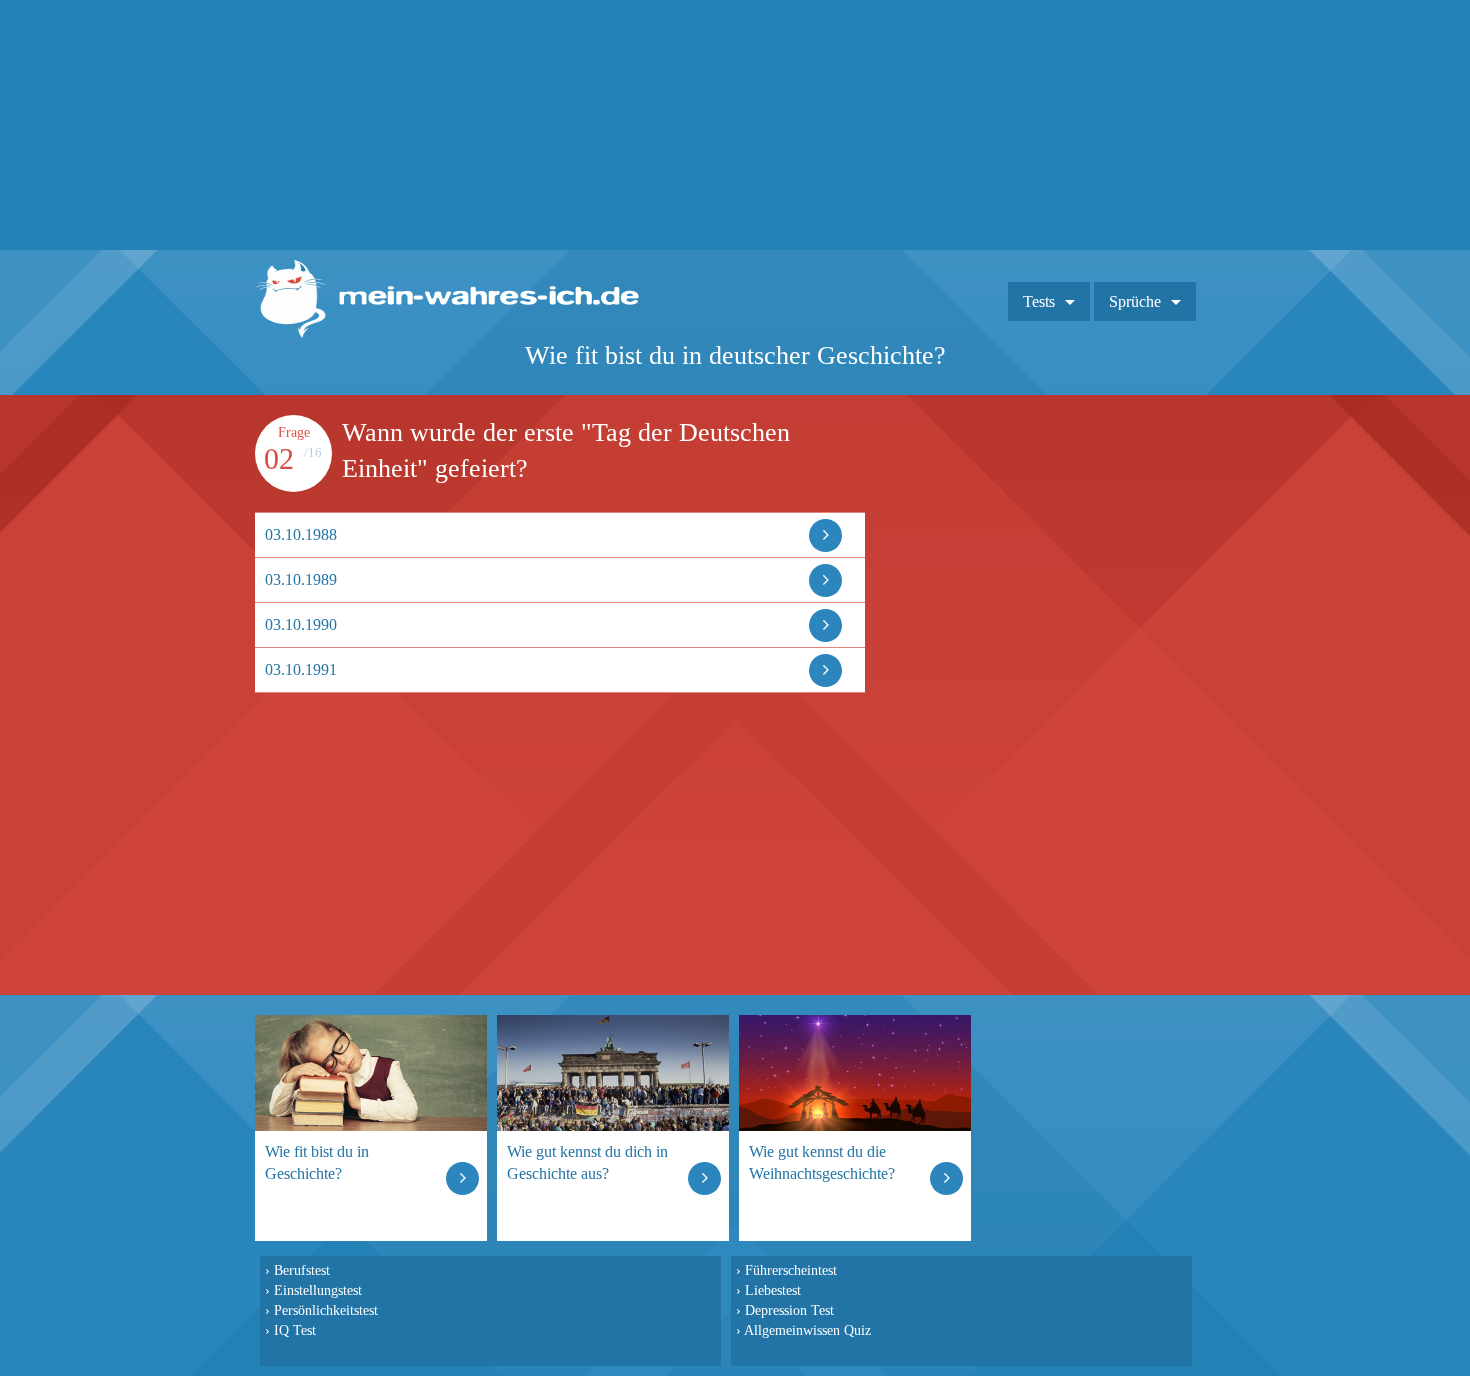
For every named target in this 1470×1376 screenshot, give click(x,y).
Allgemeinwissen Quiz (807, 1330)
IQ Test (295, 1330)
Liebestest (773, 1290)
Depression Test (789, 1310)
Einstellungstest (318, 1290)
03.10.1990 (301, 624)
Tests (1039, 301)
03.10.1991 (301, 669)
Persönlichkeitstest (326, 1310)
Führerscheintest (791, 1270)
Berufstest (302, 1270)
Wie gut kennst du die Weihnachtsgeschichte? (822, 1162)
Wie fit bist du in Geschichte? (317, 1162)
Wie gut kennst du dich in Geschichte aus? (587, 1162)
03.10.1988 (301, 534)
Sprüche (1135, 301)
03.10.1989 (301, 579)
